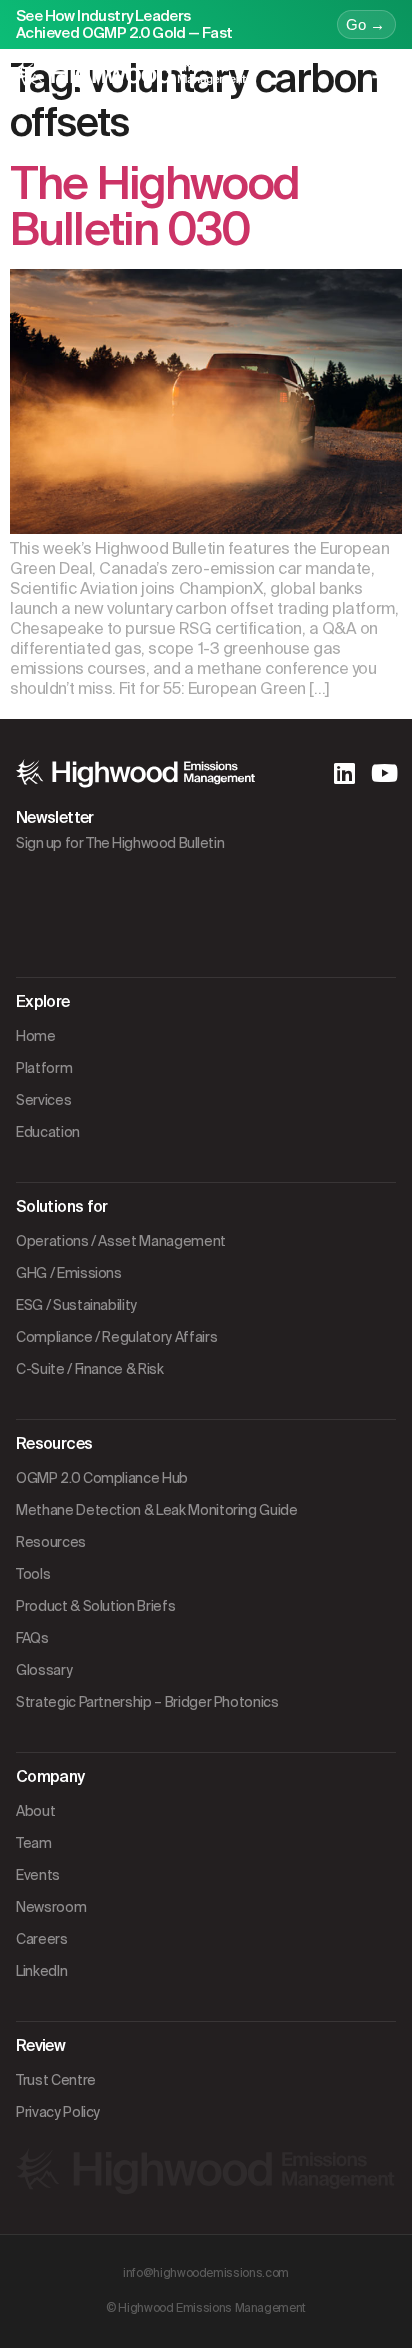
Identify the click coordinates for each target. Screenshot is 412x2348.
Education (48, 1132)
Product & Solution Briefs (95, 1606)
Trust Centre (56, 2080)
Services (43, 1100)
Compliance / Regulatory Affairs (116, 1337)
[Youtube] (384, 773)
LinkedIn (41, 1971)
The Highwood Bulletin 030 (154, 206)
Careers (42, 1939)
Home (36, 1036)
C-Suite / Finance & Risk (90, 1369)
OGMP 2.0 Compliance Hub (102, 1478)
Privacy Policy (58, 2112)
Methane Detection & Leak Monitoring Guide (157, 1510)
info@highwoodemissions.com (206, 2273)
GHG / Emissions (69, 1273)
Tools (33, 1574)
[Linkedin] (344, 773)
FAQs (32, 1638)
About (35, 1811)
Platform (44, 1068)
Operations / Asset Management (121, 1241)
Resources (51, 1542)
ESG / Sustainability (76, 1305)
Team (34, 1843)
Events (38, 1875)
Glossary (44, 1670)
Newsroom (51, 1907)
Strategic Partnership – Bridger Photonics (147, 1702)
